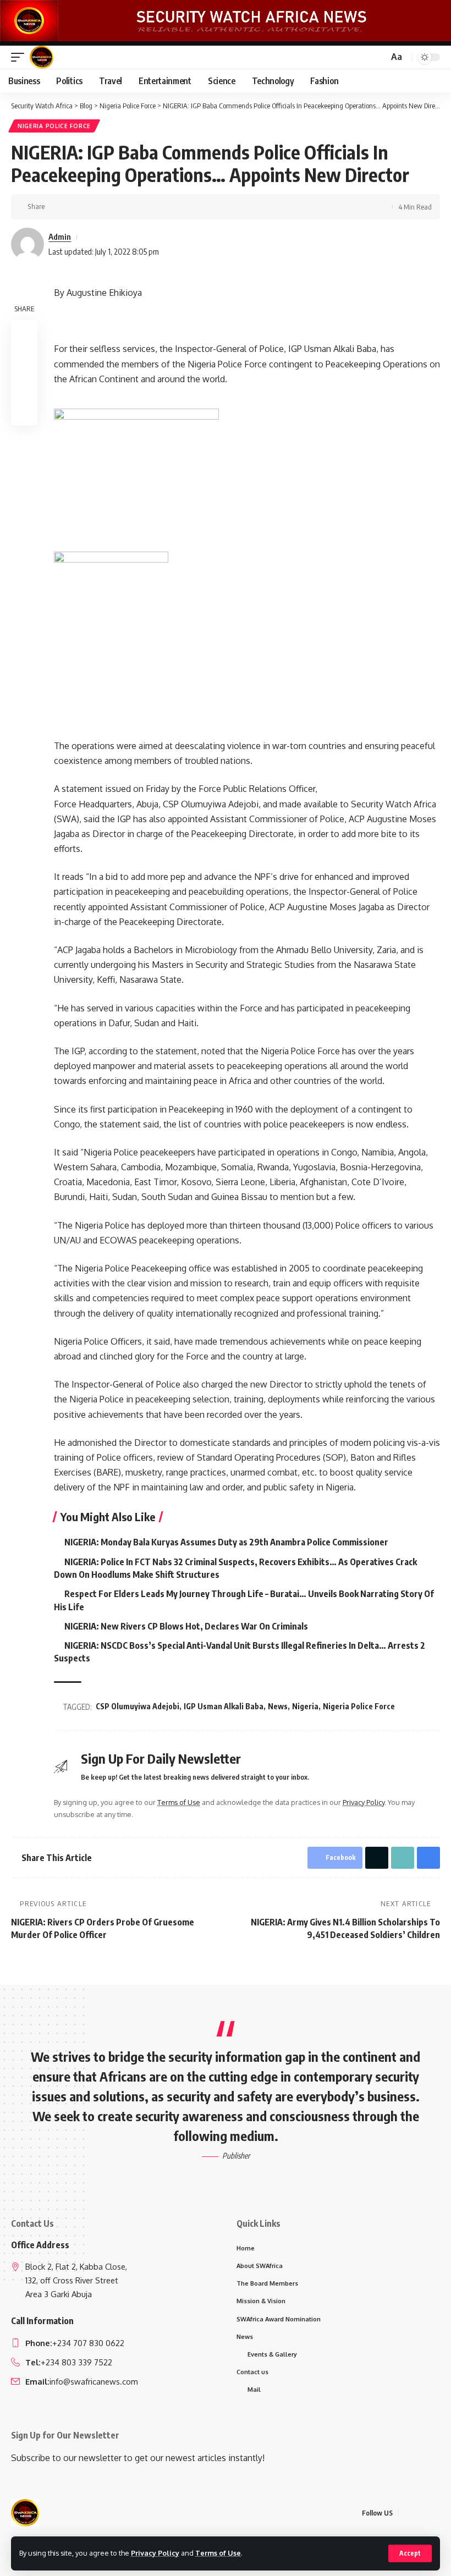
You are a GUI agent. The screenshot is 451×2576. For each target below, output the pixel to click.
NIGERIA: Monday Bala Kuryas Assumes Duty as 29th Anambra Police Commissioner (226, 1542)
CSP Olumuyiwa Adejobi (137, 1706)
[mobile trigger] (20, 57)
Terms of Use (218, 2553)
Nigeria (305, 1706)
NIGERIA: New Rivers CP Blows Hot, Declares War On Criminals (186, 1626)
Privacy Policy (155, 2553)
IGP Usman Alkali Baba (224, 1706)
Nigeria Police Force (54, 126)
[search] (378, 57)
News (278, 1706)
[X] (421, 2513)
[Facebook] (408, 2513)
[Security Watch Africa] (42, 57)
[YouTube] (434, 2513)
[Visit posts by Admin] (28, 244)
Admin (60, 236)
